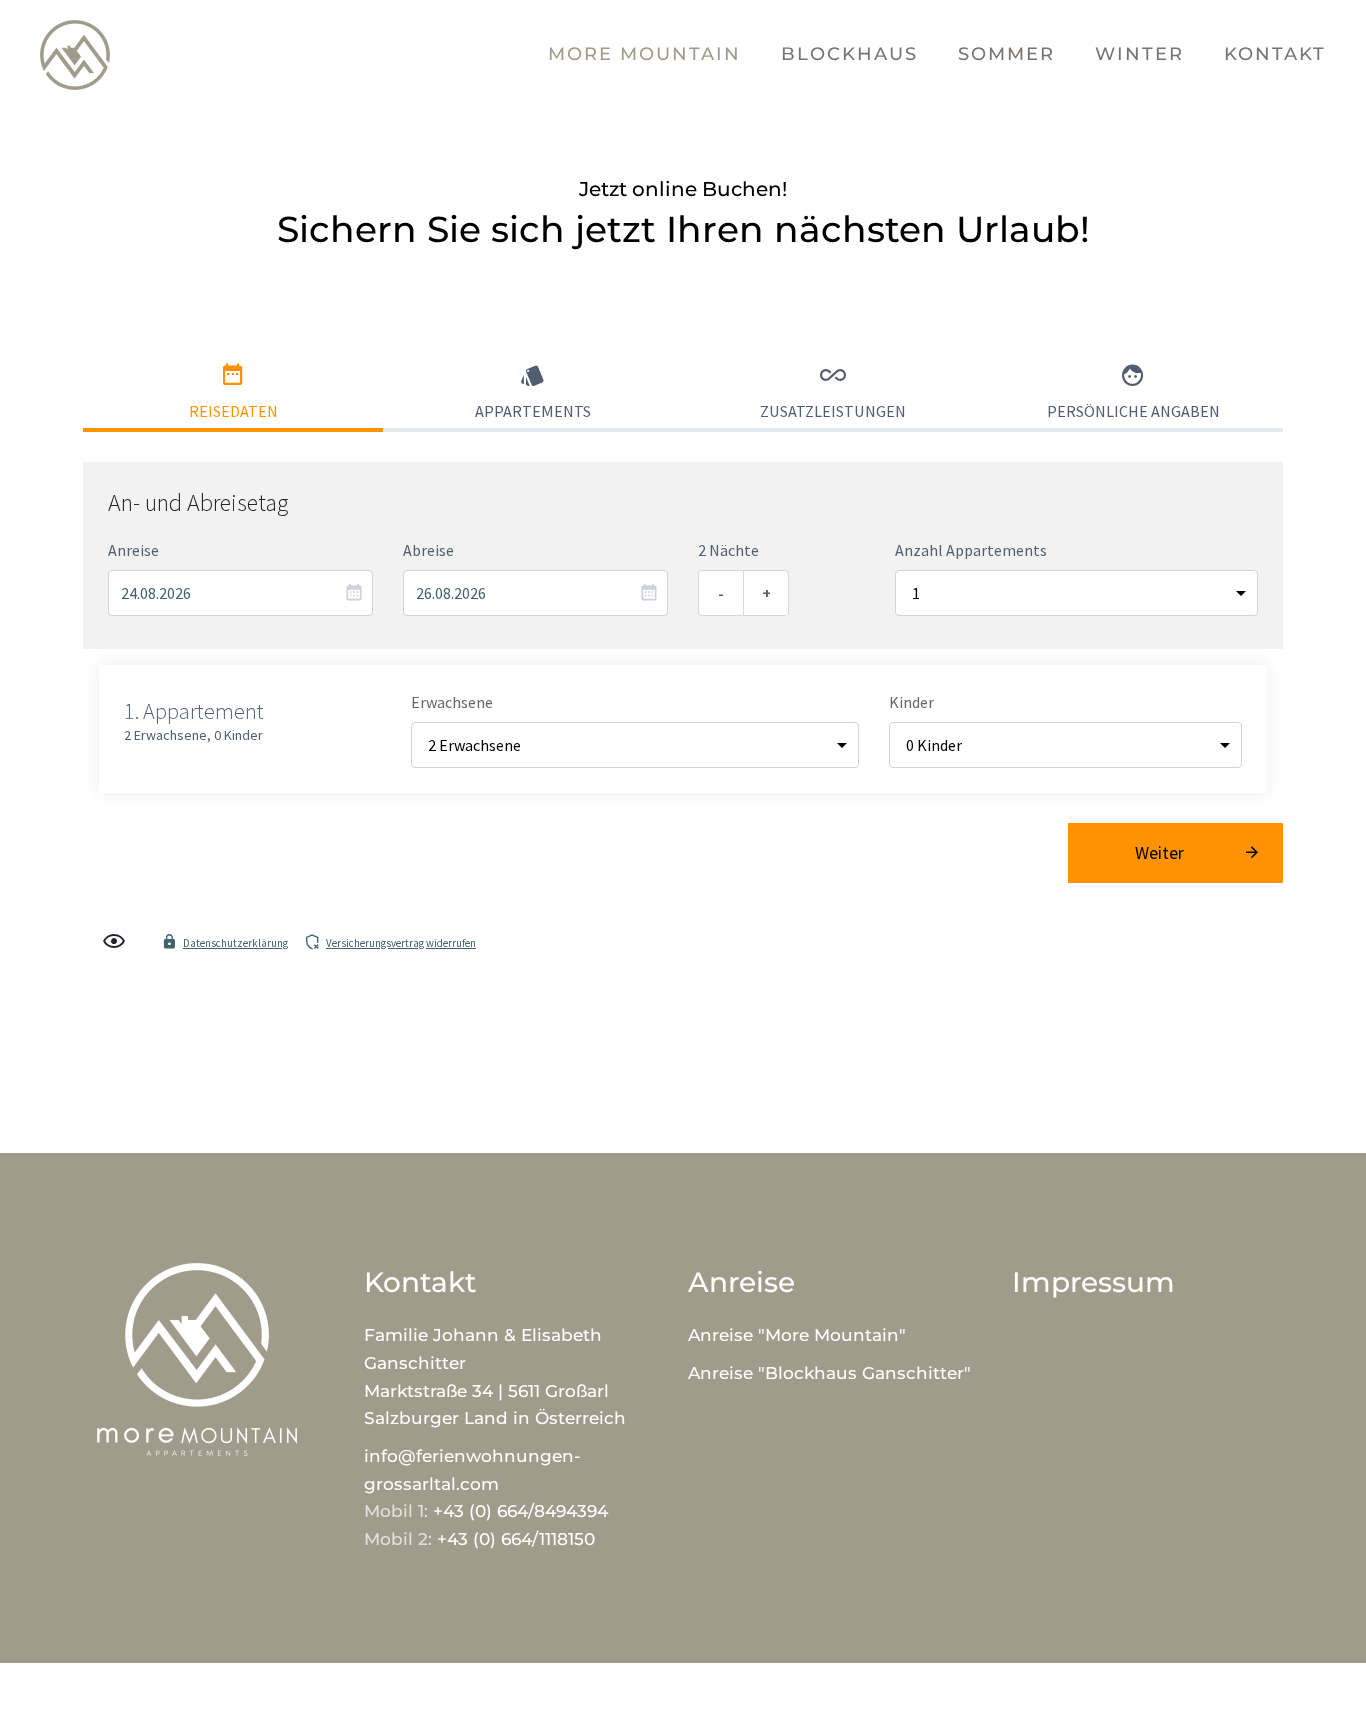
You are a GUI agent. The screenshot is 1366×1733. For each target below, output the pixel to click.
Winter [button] (1139, 54)
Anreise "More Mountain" (797, 1335)
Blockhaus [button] (849, 54)
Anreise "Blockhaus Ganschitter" (829, 1373)
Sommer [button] (1006, 54)
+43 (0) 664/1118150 (516, 1539)
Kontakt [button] (1275, 54)
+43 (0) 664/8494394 (520, 1511)
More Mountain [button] (644, 54)
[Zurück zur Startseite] (75, 55)
